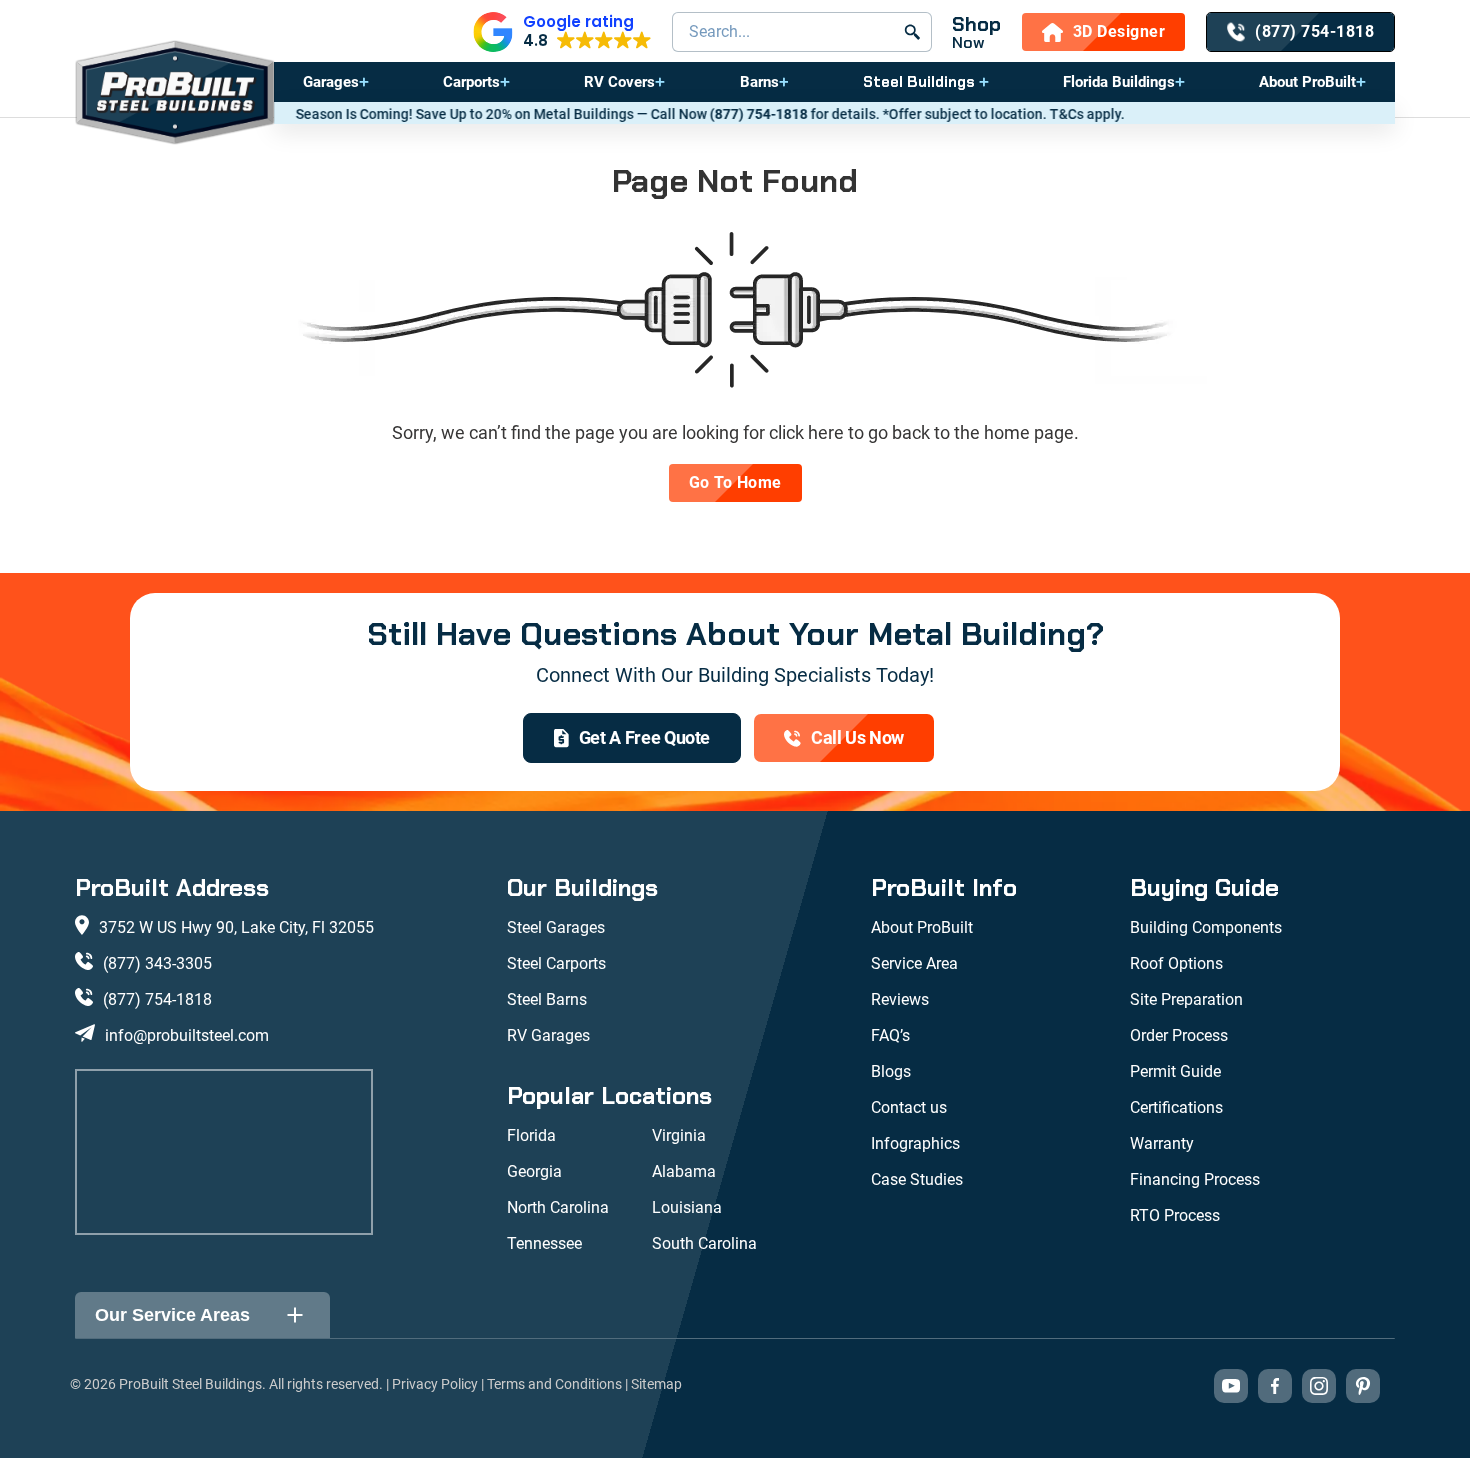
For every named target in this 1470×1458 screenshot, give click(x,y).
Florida (531, 1135)
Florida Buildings (1119, 82)
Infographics (915, 1143)
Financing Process (1195, 1179)
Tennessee (544, 1243)
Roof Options (1176, 963)
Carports (471, 82)
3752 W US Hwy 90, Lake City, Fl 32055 (236, 927)
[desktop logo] (175, 94)
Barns (759, 82)
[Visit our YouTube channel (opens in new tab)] (1231, 1386)
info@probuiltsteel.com (187, 1035)
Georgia (534, 1171)
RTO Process (1175, 1215)
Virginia (679, 1135)
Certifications (1176, 1107)
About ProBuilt (1307, 82)
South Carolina (704, 1243)
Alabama (684, 1171)
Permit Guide (1175, 1071)
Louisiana (687, 1207)
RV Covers (619, 82)
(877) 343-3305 (157, 963)
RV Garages (548, 1035)
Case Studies (917, 1179)
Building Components (1206, 927)
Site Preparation (1186, 999)
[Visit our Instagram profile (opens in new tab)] (1319, 1386)
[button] (562, 32)
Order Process (1179, 1035)
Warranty (1162, 1143)
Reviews (900, 999)
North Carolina (558, 1207)
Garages (331, 82)
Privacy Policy (435, 1384)
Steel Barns (547, 999)
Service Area (914, 963)
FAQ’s (890, 1035)
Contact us (909, 1107)
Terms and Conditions (554, 1384)
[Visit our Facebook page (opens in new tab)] (1275, 1386)
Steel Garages (556, 927)
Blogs (891, 1071)
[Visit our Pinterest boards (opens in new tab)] (1363, 1386)
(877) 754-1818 (713, 114)
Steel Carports (556, 963)
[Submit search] (912, 32)
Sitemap (656, 1384)
